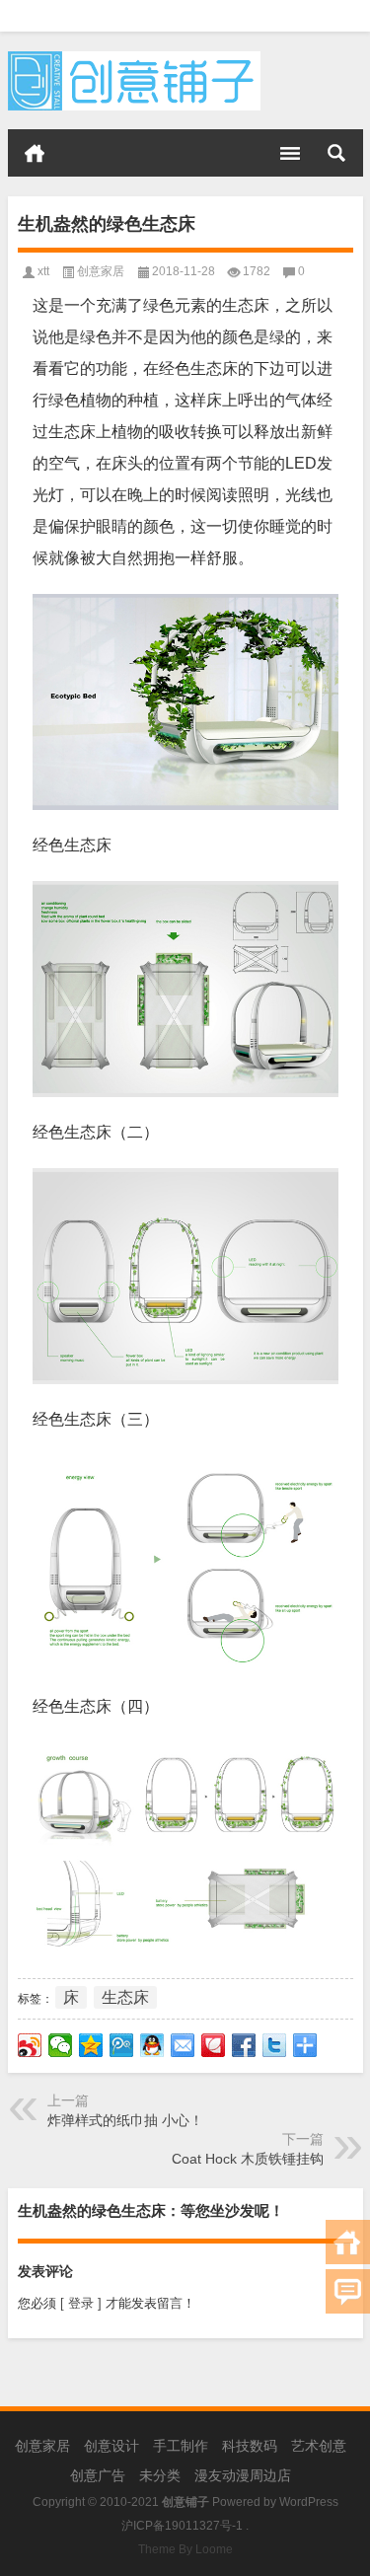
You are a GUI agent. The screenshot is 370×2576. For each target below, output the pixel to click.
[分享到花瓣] (214, 2045)
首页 (35, 153)
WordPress (309, 2502)
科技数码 (250, 2446)
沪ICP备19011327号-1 (182, 2526)
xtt (43, 271)
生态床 (125, 1997)
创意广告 (98, 2475)
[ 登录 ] (81, 2303)
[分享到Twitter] (275, 2045)
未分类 (160, 2475)
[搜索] (336, 153)
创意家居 (101, 271)
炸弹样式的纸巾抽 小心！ (125, 2120)
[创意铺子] (134, 58)
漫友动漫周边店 (243, 2475)
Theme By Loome (185, 2549)
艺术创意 (319, 2446)
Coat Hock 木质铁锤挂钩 (248, 2159)
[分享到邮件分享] (183, 2045)
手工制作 (181, 2446)
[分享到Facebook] (244, 2045)
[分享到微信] (61, 2045)
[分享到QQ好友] (152, 2045)
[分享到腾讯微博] (122, 2045)
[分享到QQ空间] (91, 2045)
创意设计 (111, 2446)
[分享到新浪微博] (30, 2045)
